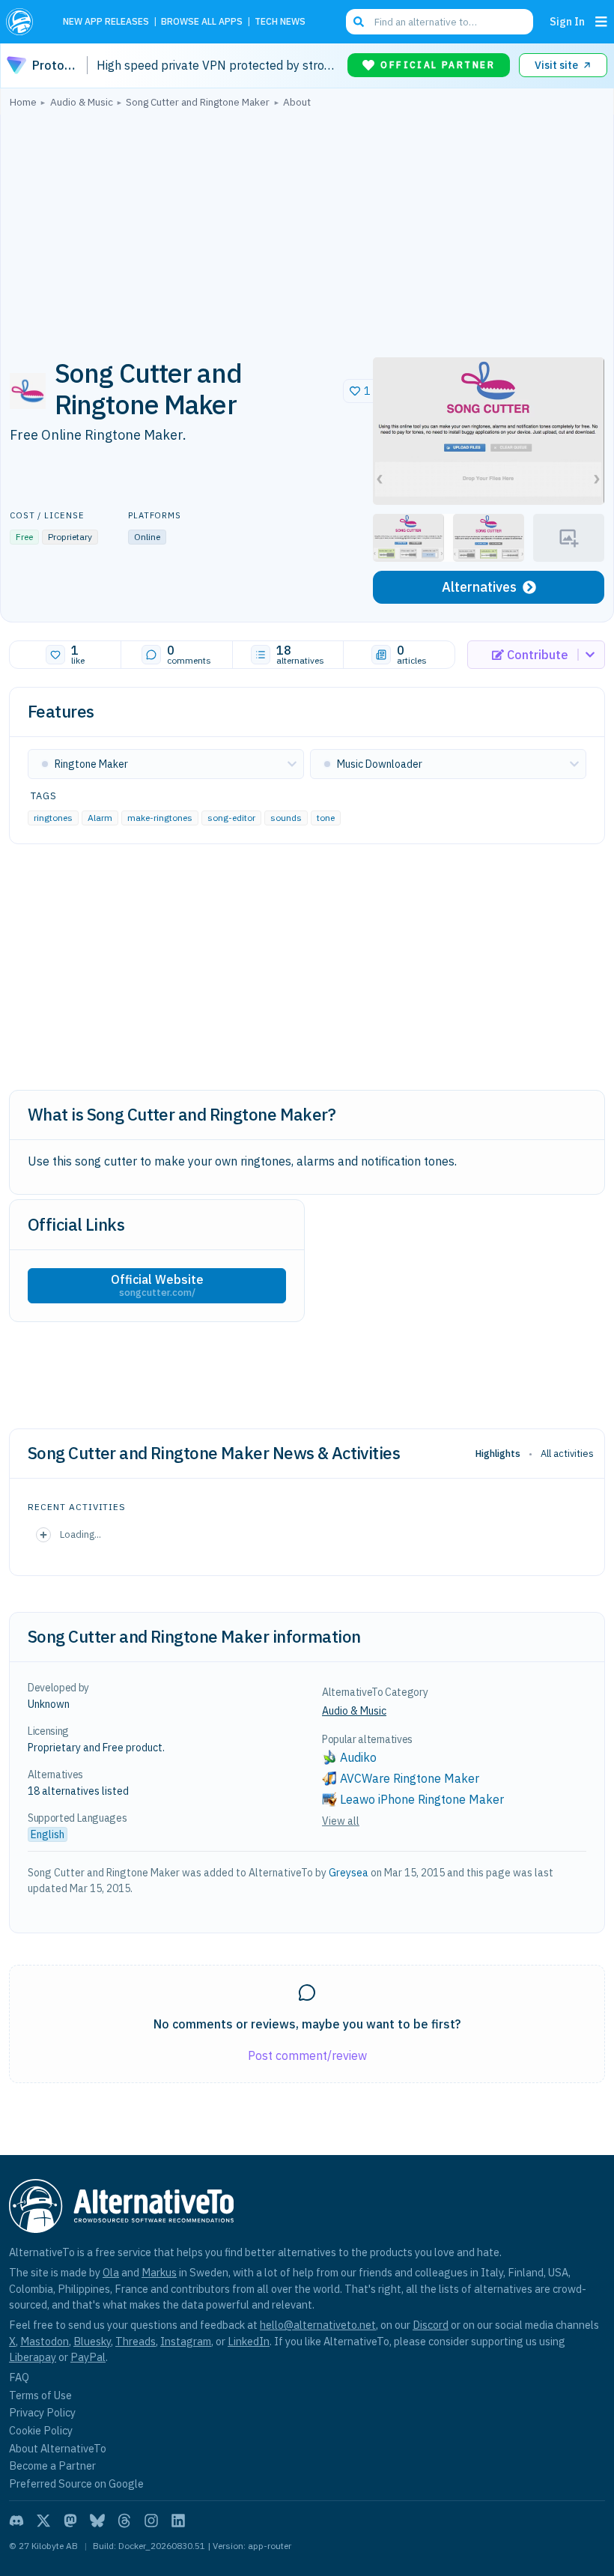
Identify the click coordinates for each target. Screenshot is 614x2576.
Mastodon (45, 2341)
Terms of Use (40, 2395)
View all (341, 1821)
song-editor (231, 818)
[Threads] (124, 2521)
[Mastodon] (70, 2521)
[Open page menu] (601, 22)
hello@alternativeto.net (318, 2325)
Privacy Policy (42, 2412)
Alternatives (479, 587)
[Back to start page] (24, 22)
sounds (286, 818)
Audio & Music (354, 1711)
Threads (136, 2341)
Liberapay (33, 2357)
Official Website (157, 1285)
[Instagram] (151, 2521)
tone (326, 818)
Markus (159, 2272)
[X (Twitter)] (43, 2521)
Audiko (358, 1757)
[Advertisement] (307, 228)
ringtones (53, 818)
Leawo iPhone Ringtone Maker (422, 1799)
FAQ (19, 2377)
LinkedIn (249, 2341)
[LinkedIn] (178, 2521)
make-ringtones (160, 818)
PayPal (88, 2357)
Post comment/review (307, 2055)
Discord (431, 2325)
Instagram (186, 2341)
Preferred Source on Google (76, 2483)
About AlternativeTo (58, 2448)
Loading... (80, 1534)
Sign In (567, 21)
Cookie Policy (41, 2430)
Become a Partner (52, 2466)
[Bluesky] (97, 2521)
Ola (111, 2272)
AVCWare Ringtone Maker (410, 1778)
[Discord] (16, 2521)
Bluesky (92, 2341)
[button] (489, 431)
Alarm (100, 818)
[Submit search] (359, 22)
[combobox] (440, 22)
